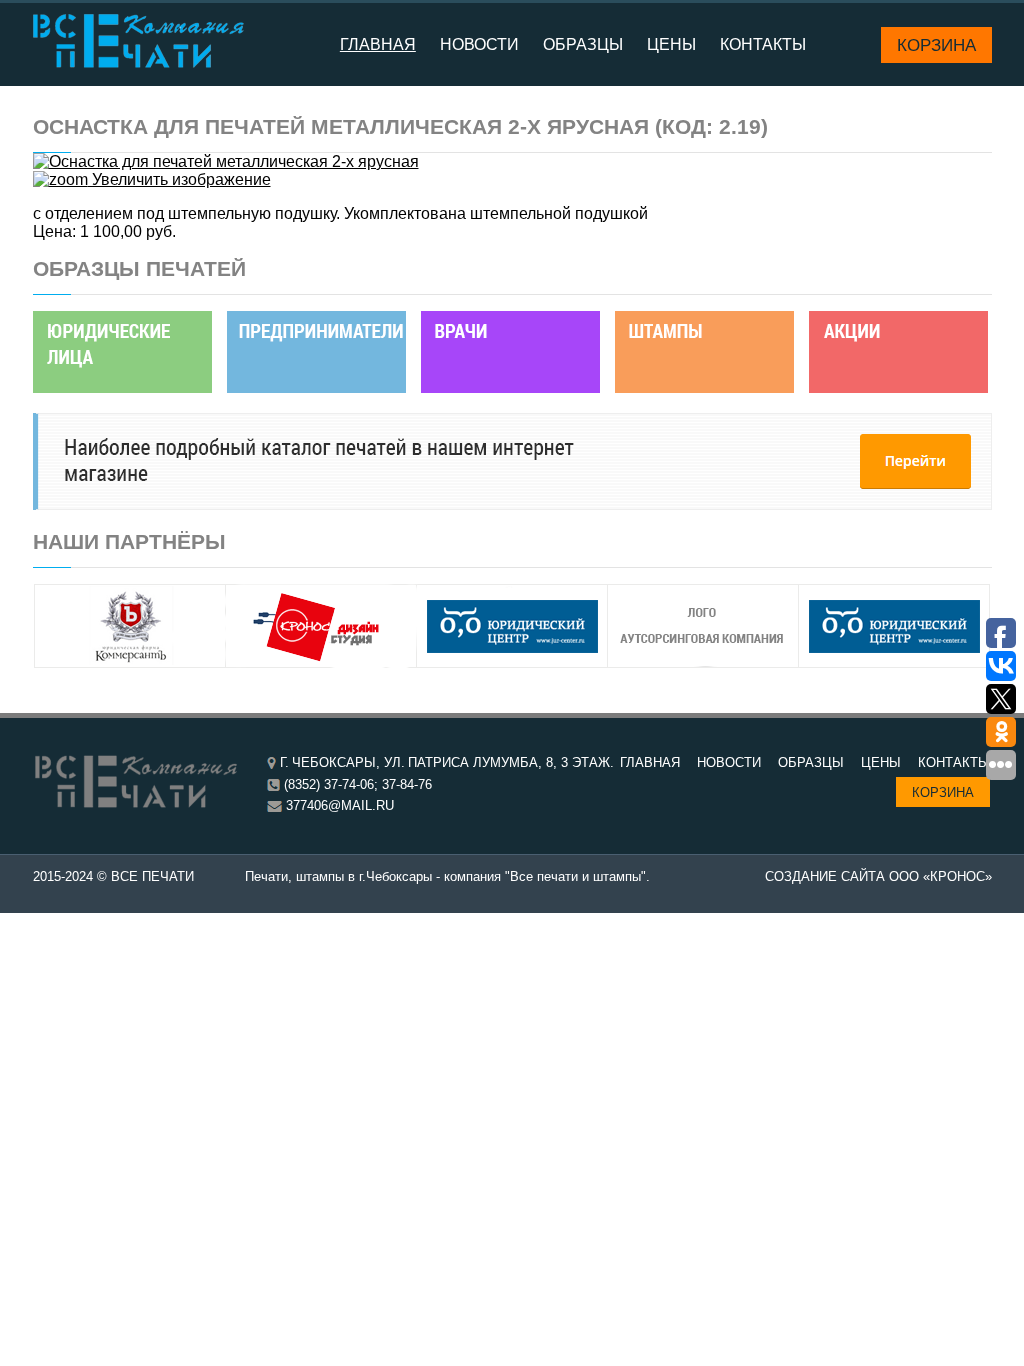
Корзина (936, 45)
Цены (671, 44)
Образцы (583, 44)
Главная (378, 44)
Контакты (763, 44)
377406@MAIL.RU (340, 805)
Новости (479, 44)
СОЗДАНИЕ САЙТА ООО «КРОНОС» (878, 876)
